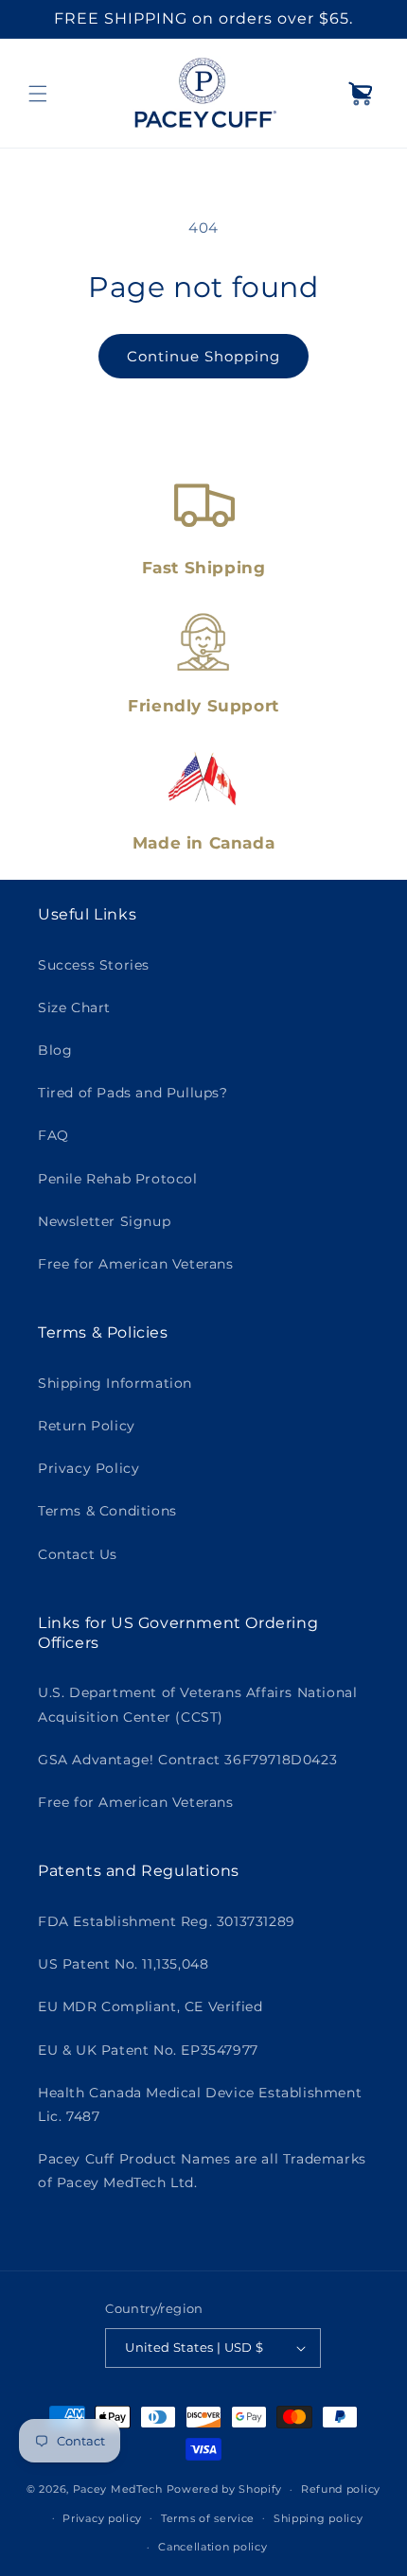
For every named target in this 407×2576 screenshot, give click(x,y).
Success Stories (94, 965)
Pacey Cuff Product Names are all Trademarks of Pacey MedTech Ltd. (202, 2171)
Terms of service (208, 2518)
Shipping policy (319, 2518)
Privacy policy (102, 2518)
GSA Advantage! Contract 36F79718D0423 (187, 1760)
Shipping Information (115, 1383)
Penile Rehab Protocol (118, 1179)
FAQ (53, 1135)
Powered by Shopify (225, 2489)
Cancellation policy (212, 2547)
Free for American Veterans (136, 1264)
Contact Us (78, 1554)
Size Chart (74, 1008)
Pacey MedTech (118, 2489)
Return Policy (87, 1426)
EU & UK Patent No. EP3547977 (148, 2050)
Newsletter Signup (104, 1221)
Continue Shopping (203, 356)
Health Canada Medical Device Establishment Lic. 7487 (200, 2104)
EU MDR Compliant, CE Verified (150, 2006)
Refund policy (341, 2489)
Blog (55, 1050)
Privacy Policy (88, 1468)
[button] (38, 94)
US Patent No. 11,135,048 (123, 1964)
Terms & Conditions (107, 1511)
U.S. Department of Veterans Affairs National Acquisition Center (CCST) (197, 1704)
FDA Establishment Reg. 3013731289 (167, 1921)
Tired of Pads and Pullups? (133, 1093)
